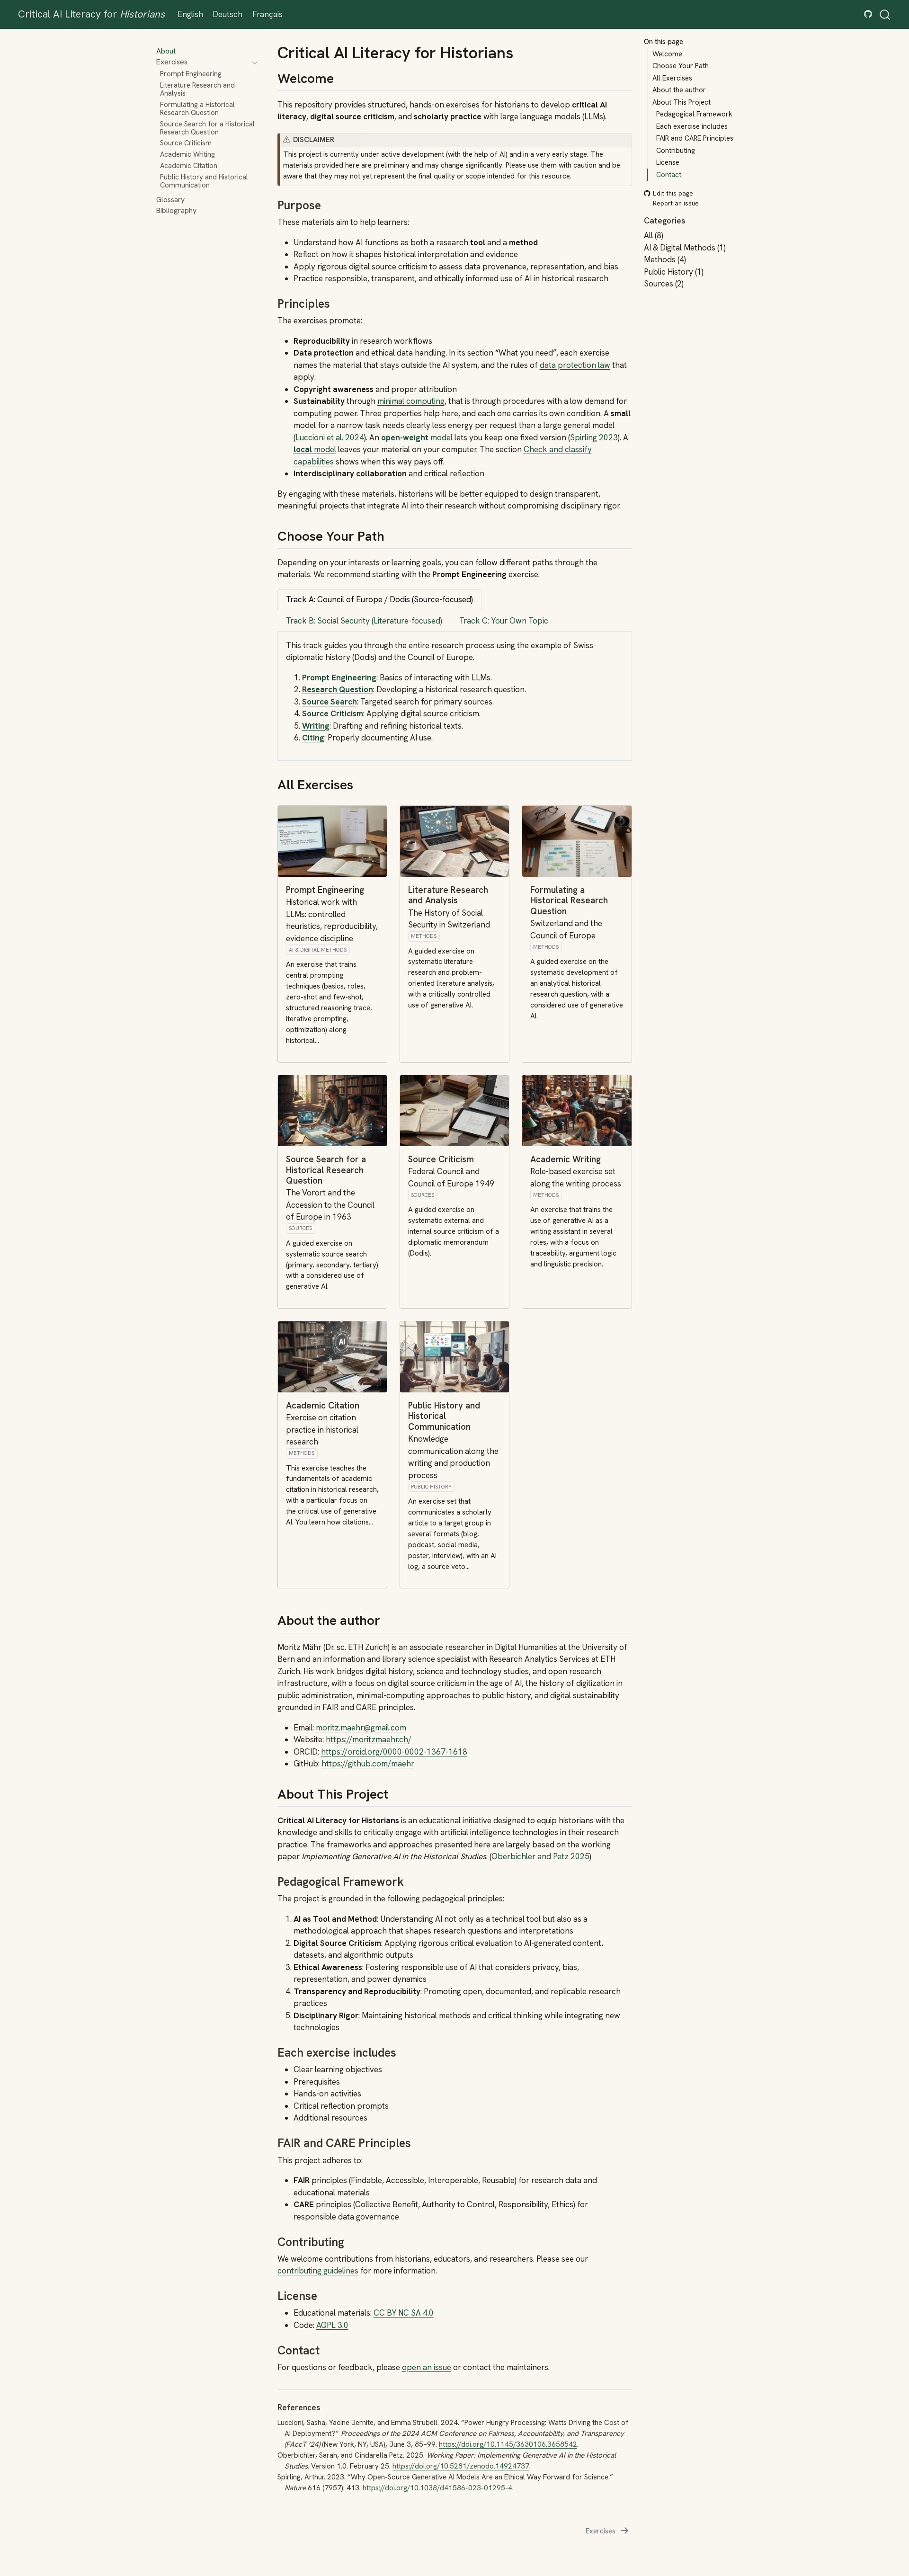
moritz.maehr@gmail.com (361, 1728)
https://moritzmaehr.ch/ (369, 1739)
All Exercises (672, 78)
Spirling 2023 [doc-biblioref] (594, 437)
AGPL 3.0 (332, 2325)
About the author (679, 90)
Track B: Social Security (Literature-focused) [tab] (364, 621)
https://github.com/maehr (368, 1764)
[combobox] (885, 14)
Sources (300, 1228)
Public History (431, 1487)
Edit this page (673, 194)
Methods (424, 936)
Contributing (676, 151)
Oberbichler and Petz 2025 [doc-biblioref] (540, 1856)
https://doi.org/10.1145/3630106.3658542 (508, 2444)
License (668, 162)
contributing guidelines (318, 2271)
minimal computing (411, 401)
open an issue (427, 2367)
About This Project (682, 102)
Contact (669, 175)
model (417, 437)
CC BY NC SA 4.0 (404, 2313)
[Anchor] (343, 77)
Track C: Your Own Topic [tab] (504, 621)
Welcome (667, 54)
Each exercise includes (692, 126)
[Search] (885, 14)
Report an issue (676, 203)
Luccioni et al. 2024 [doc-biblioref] (330, 437)
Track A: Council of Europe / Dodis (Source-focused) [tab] (379, 599)
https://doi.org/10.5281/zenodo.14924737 (461, 2466)
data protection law (575, 365)
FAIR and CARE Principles (695, 138)
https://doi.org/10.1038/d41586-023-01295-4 (437, 2488)
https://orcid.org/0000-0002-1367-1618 (394, 1752)
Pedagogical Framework (694, 114)
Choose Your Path (681, 66)
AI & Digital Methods (318, 950)
